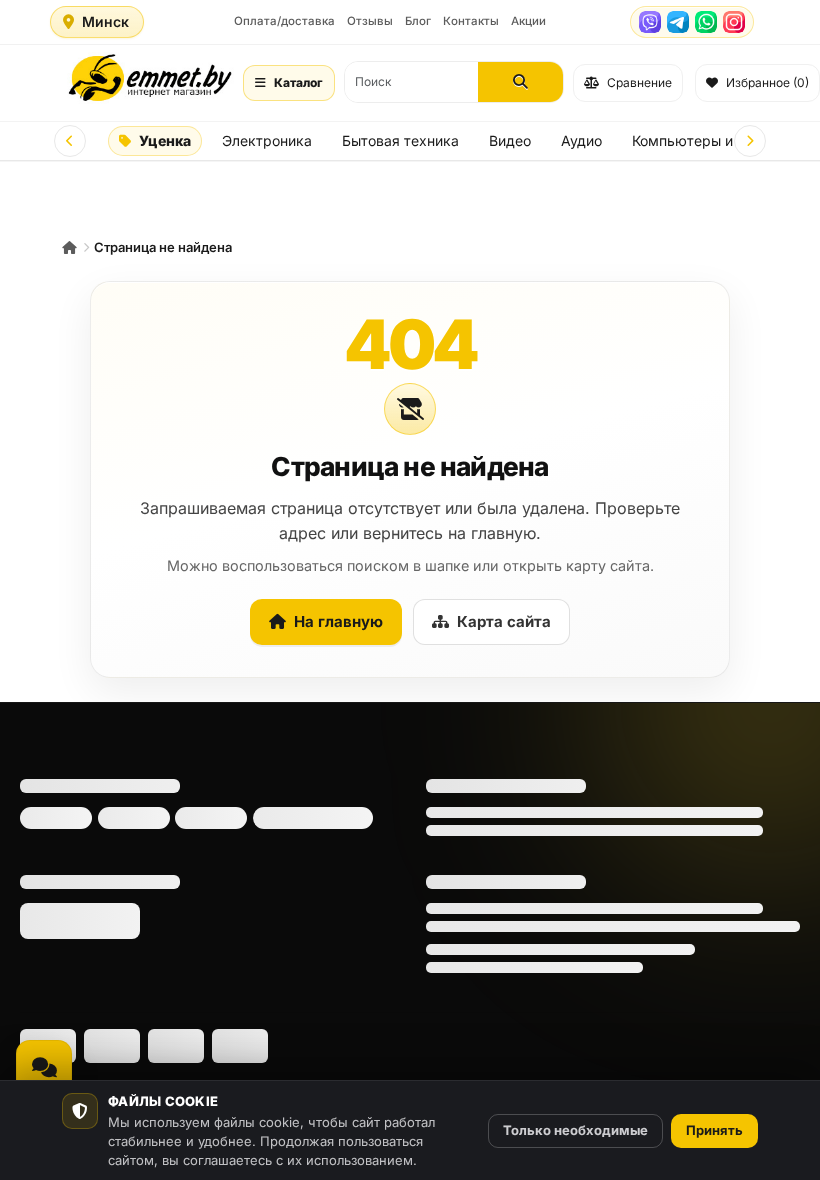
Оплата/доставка (284, 21)
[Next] (750, 141)
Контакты (471, 21)
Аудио (581, 140)
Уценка (165, 140)
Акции (528, 21)
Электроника (267, 140)
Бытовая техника (400, 140)
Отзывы (370, 21)
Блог (418, 21)
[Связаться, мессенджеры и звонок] (44, 1068)
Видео (510, 140)
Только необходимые (575, 1130)
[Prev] (70, 141)
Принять (714, 1130)
